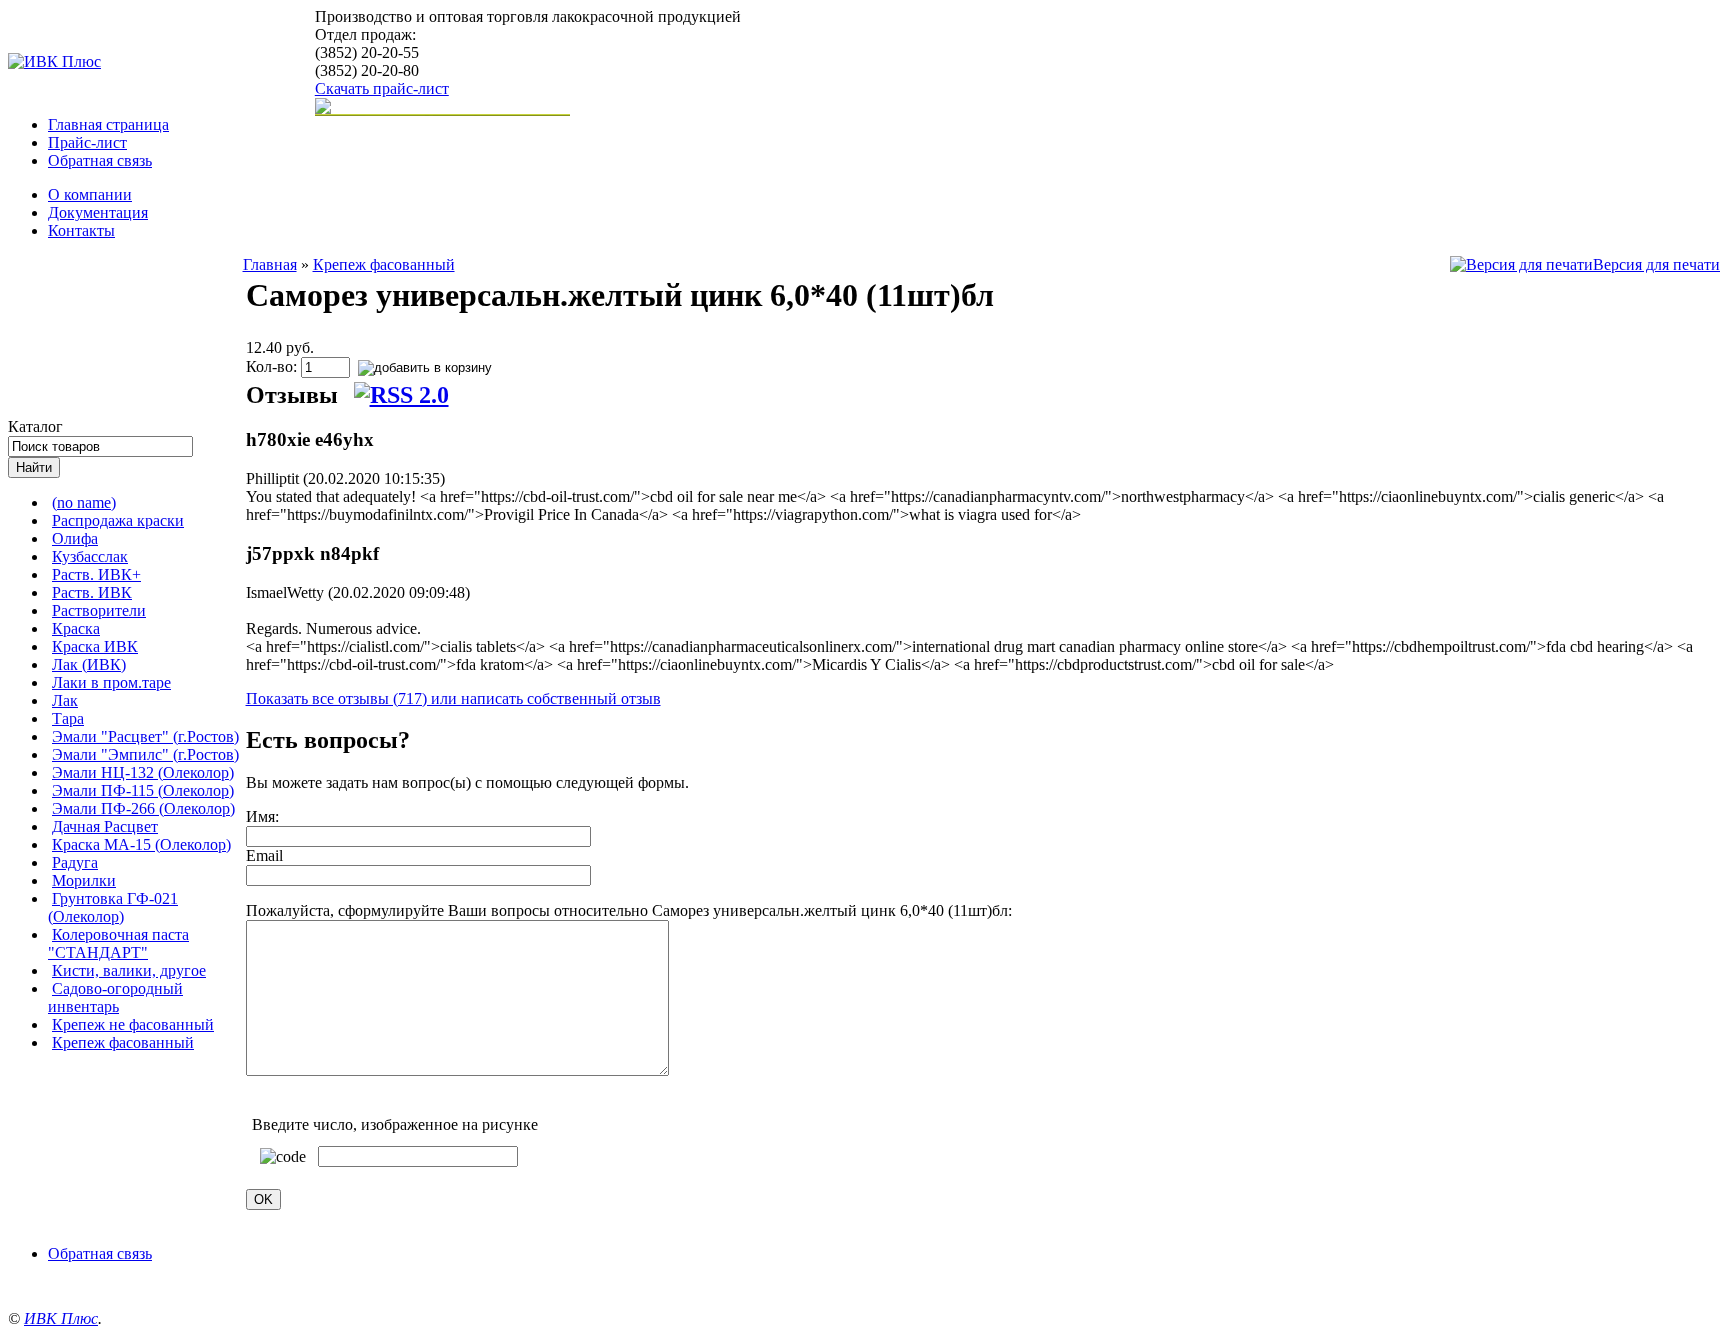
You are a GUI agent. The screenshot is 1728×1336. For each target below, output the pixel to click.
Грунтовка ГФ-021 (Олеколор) (113, 907)
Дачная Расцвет (105, 826)
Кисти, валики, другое (129, 970)
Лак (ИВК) (89, 664)
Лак (65, 700)
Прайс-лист (87, 142)
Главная (270, 264)
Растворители (99, 610)
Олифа (75, 538)
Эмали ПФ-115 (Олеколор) (143, 790)
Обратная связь (100, 160)
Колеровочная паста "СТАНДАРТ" (118, 943)
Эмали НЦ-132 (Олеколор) (143, 772)
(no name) (84, 502)
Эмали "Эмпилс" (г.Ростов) (145, 754)
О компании (90, 194)
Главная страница (108, 124)
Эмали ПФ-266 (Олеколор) (143, 808)
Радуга (75, 862)
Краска (76, 628)
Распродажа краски (118, 520)
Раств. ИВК (92, 592)
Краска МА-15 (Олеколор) (141, 844)
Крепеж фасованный (123, 1042)
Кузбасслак (90, 556)
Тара (68, 718)
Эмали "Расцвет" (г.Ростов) (145, 736)
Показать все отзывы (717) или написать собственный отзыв (453, 698)
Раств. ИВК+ (96, 574)
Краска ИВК (95, 646)
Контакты (81, 230)
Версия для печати (1656, 264)
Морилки (84, 880)
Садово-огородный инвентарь (115, 997)
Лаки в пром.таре (111, 682)
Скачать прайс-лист (382, 88)
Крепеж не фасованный (133, 1024)
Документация (98, 212)
